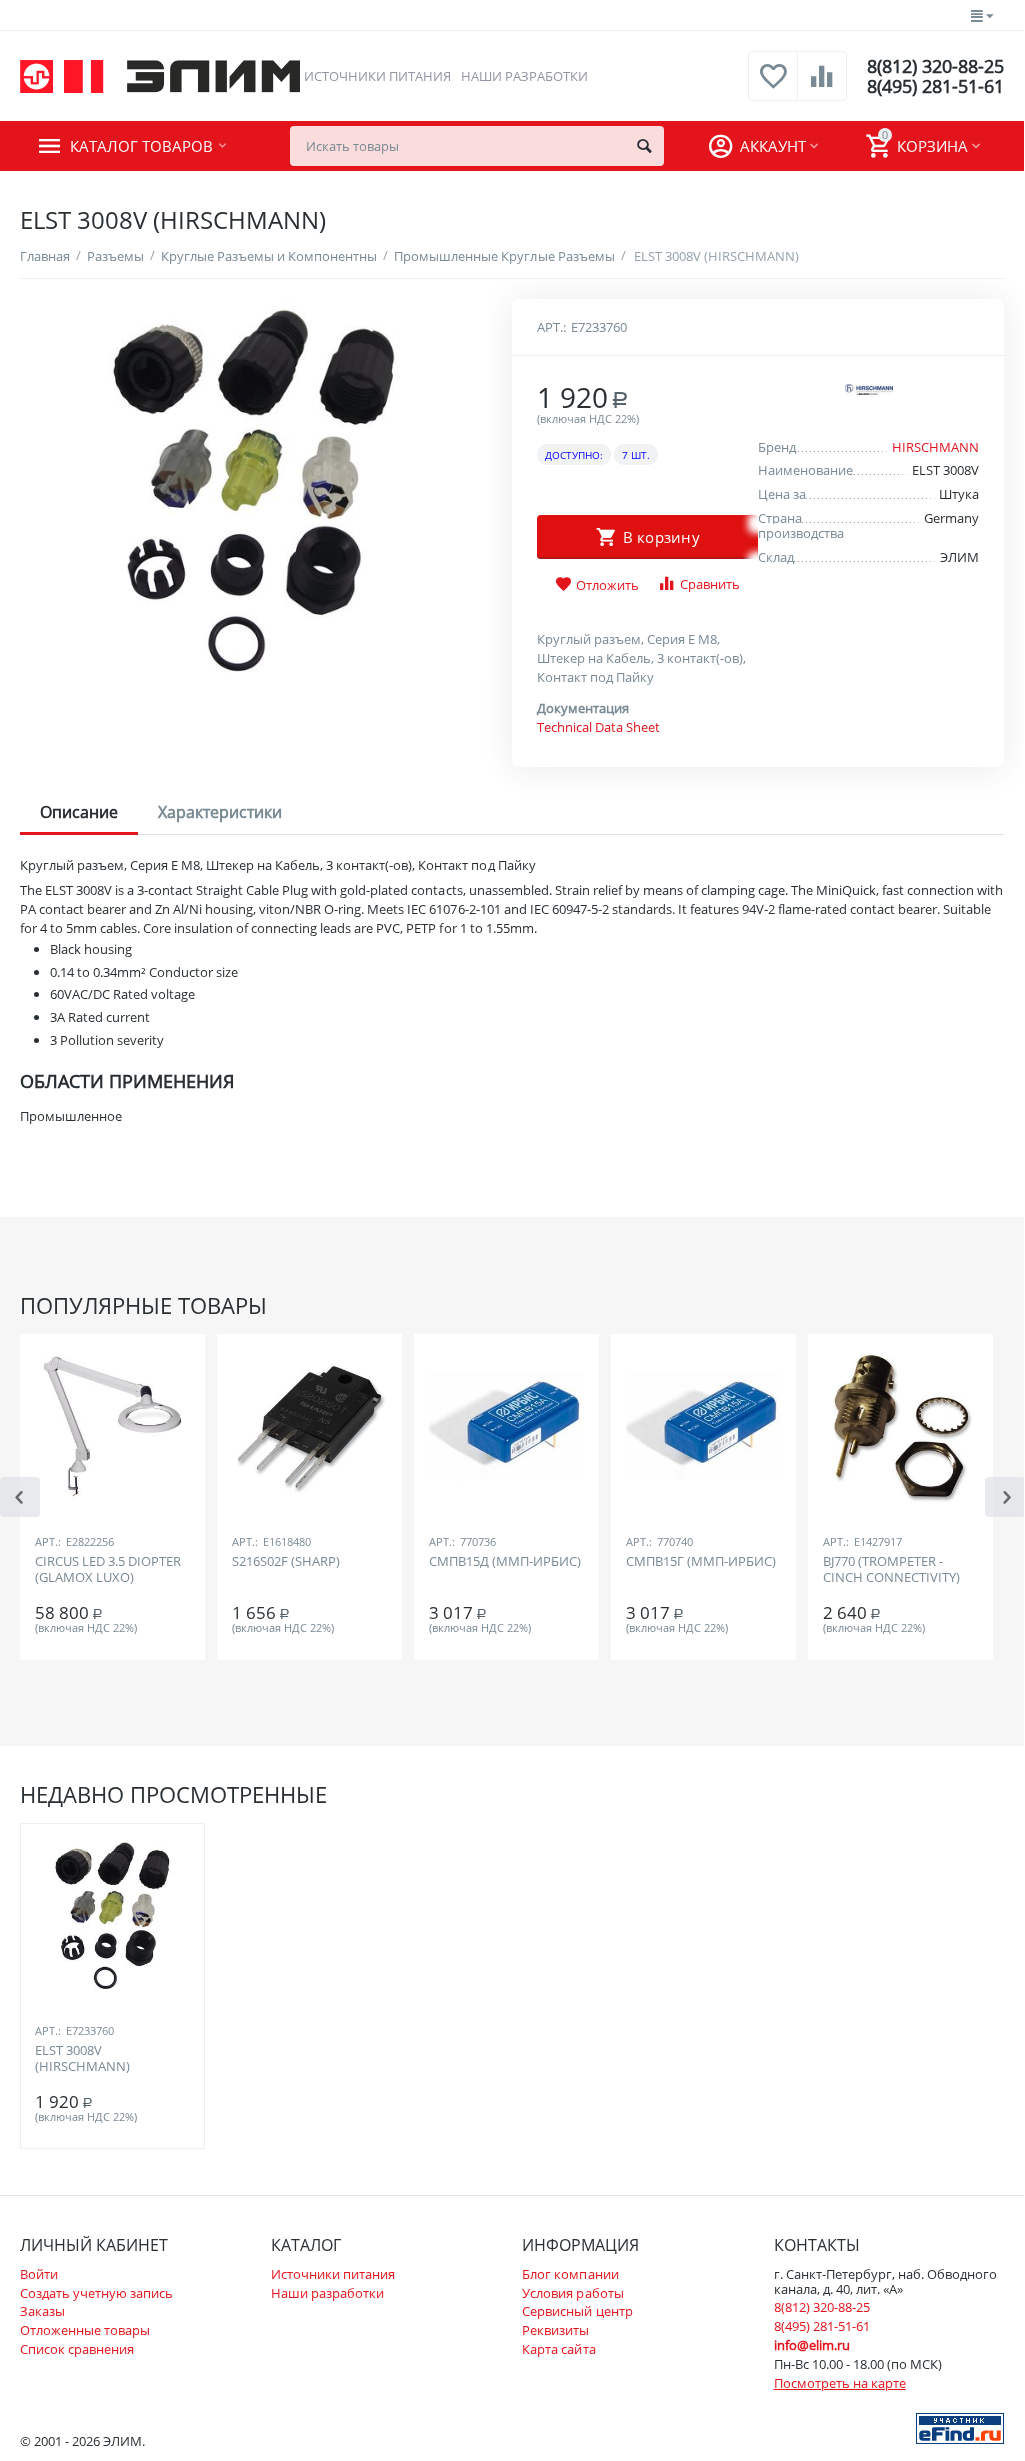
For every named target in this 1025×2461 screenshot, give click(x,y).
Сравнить (710, 584)
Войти (39, 2274)
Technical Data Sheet (598, 727)
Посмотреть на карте (840, 2383)
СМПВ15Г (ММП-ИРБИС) (701, 1562)
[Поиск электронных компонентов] (960, 2427)
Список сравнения (77, 2349)
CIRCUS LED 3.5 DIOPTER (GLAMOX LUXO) (108, 1570)
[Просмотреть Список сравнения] (822, 87)
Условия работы (572, 2293)
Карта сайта (558, 2349)
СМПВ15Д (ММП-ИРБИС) (505, 1562)
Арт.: (551, 327)
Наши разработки (524, 76)
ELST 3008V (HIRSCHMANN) (82, 2059)
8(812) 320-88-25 (935, 66)
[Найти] (644, 146)
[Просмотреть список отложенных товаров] (773, 87)
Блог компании (570, 2274)
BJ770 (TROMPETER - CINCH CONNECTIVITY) (891, 1570)
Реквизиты (555, 2330)
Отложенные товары (85, 2330)
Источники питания (377, 76)
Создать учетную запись (96, 2293)
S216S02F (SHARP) (286, 1562)
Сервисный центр (577, 2311)
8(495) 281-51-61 (935, 86)
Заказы (42, 2311)
